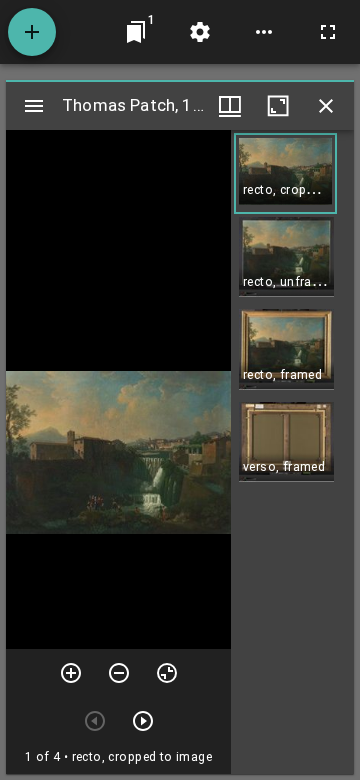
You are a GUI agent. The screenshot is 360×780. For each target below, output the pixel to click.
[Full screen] (328, 32)
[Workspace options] (264, 32)
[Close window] (326, 106)
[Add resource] (32, 32)
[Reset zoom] (167, 673)
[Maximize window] (278, 106)
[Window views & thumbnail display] (230, 106)
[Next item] (143, 721)
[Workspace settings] (200, 32)
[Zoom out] (119, 673)
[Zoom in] (71, 673)
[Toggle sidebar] (34, 106)
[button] (285, 173)
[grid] (292, 452)
